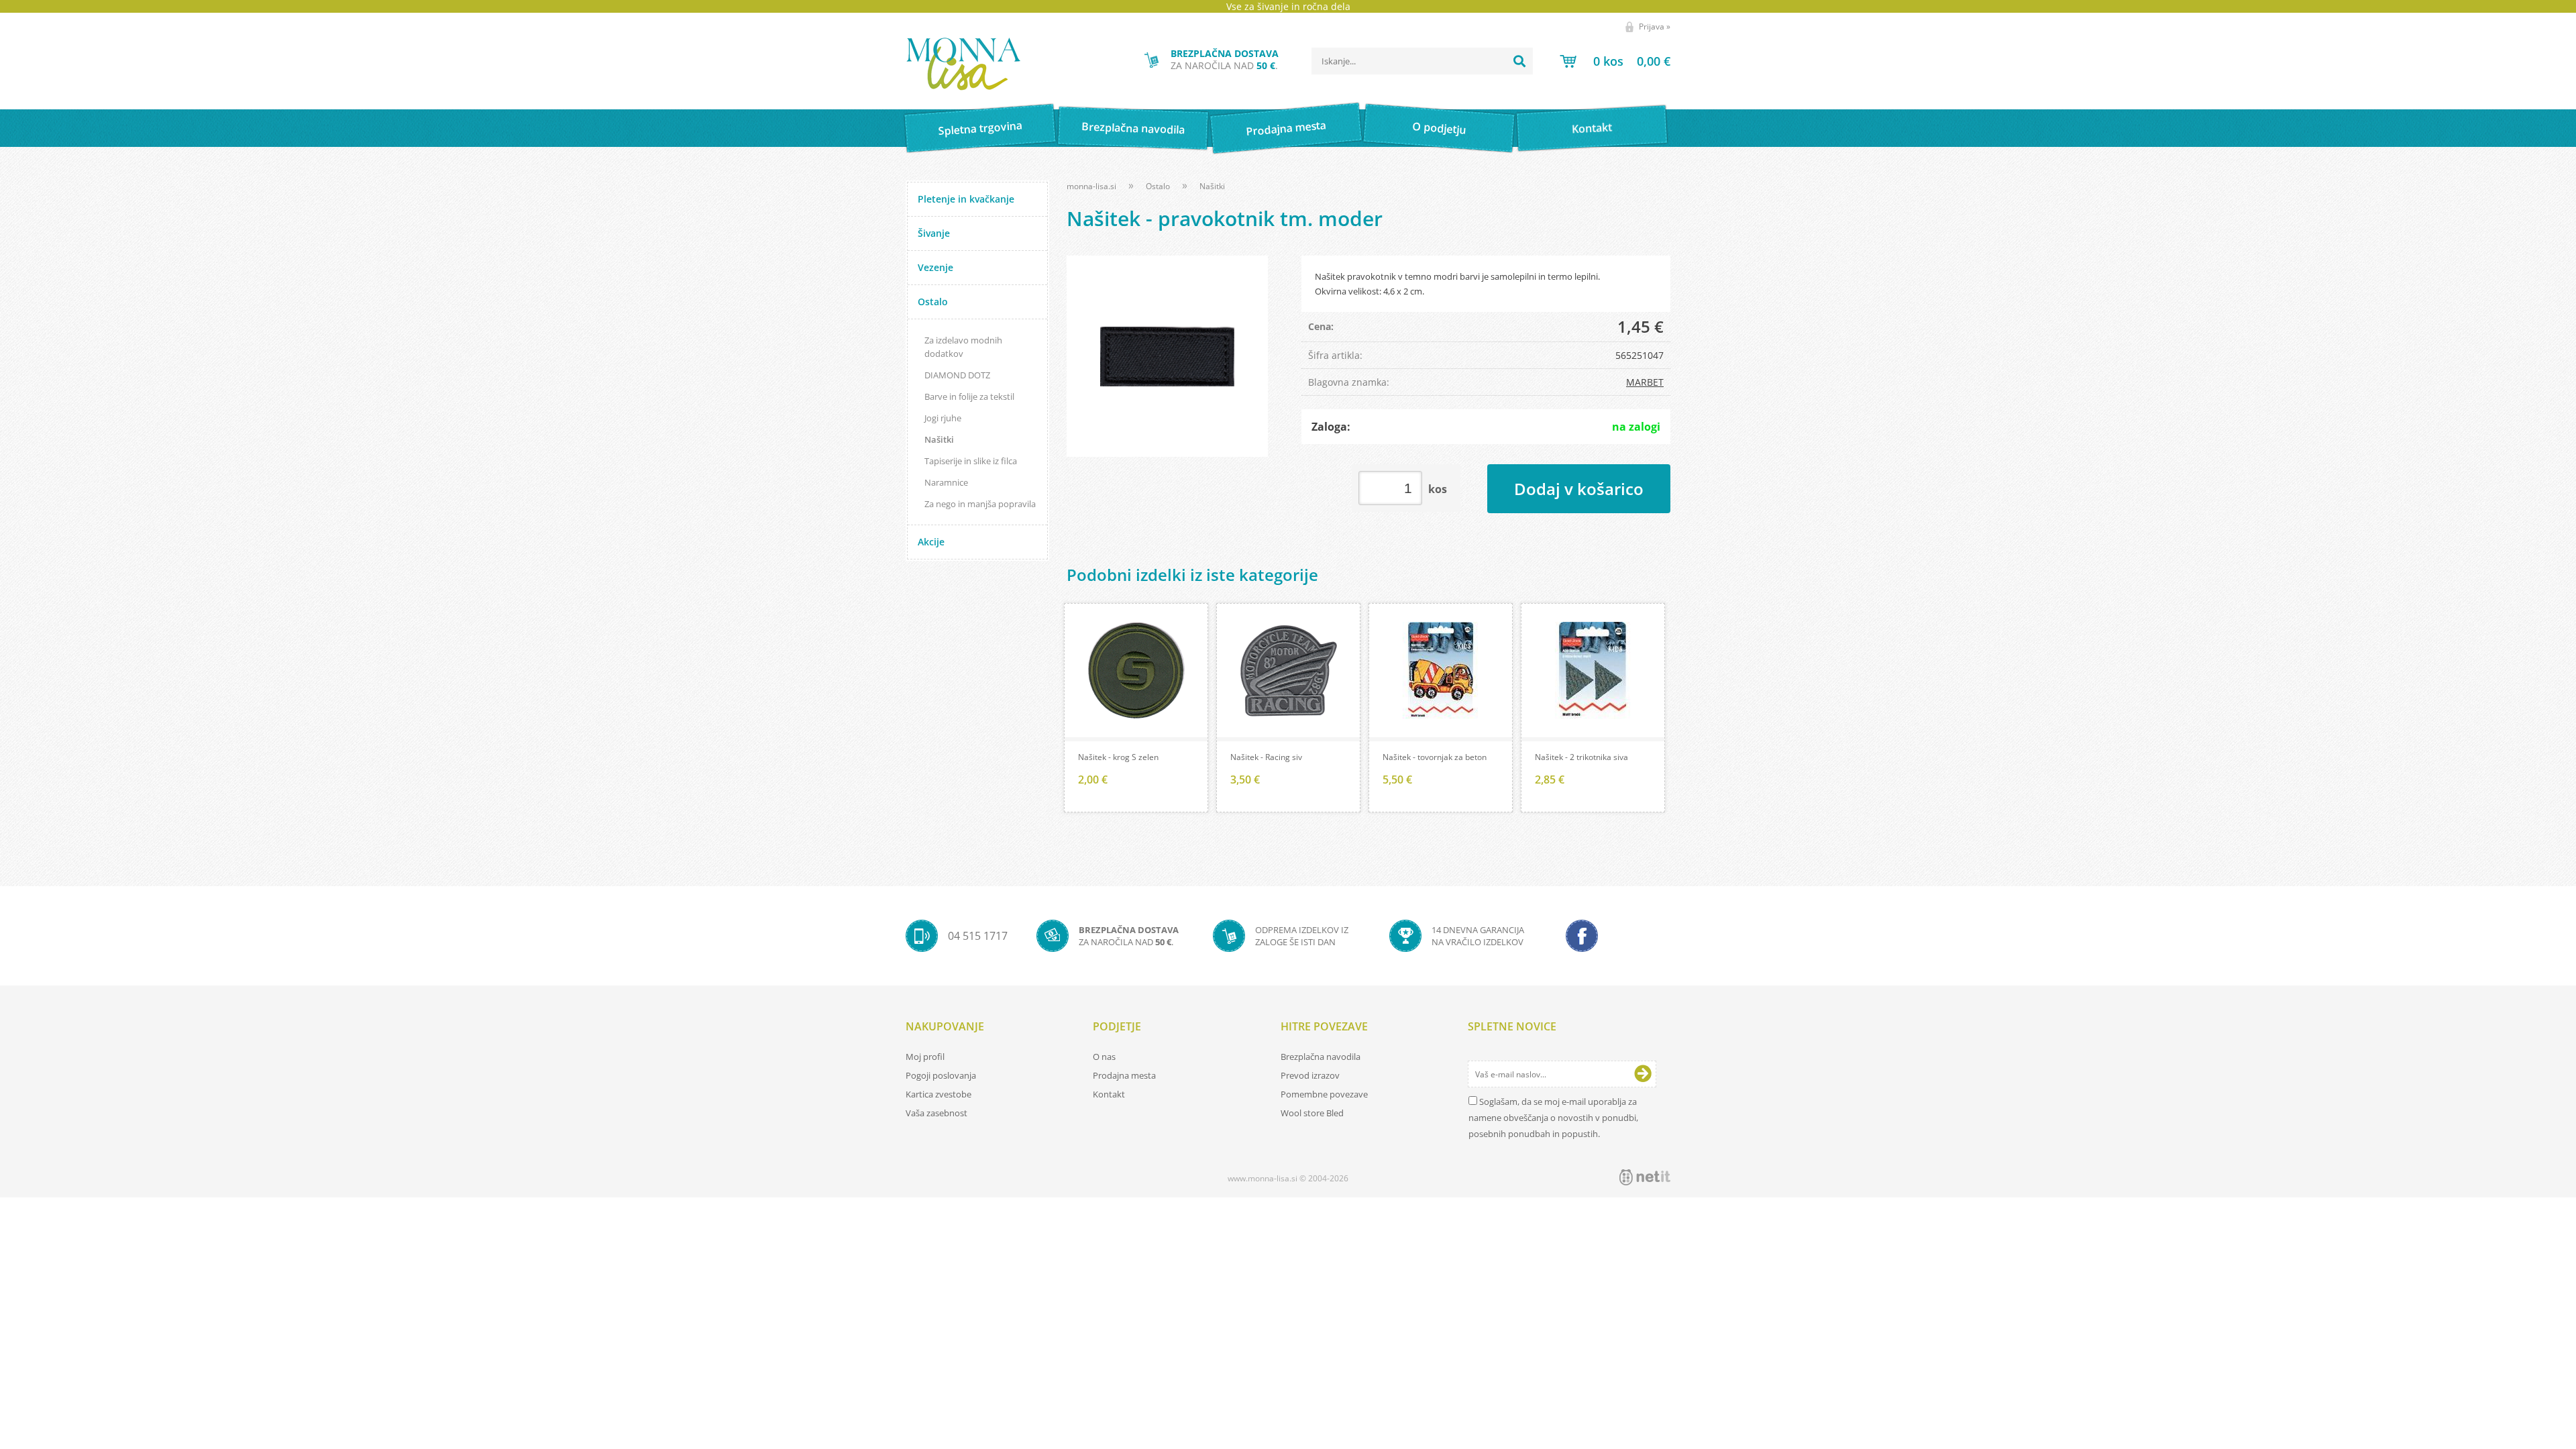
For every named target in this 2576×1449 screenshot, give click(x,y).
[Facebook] (1582, 936)
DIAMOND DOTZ (957, 375)
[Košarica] (1615, 61)
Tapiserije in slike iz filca (971, 461)
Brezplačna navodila (1133, 128)
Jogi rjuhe (943, 418)
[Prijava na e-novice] (1643, 1074)
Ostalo (933, 302)
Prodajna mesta (1286, 128)
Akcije (931, 542)
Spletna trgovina (980, 128)
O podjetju (1439, 128)
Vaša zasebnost (936, 1113)
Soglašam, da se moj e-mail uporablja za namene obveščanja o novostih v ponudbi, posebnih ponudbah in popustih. (1553, 1118)
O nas (1104, 1057)
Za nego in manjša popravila (980, 504)
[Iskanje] (1519, 61)
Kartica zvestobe (938, 1094)
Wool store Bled (1312, 1113)
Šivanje (934, 233)
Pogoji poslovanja (941, 1075)
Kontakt (1592, 128)
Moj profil (925, 1057)
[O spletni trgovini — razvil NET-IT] (1645, 1177)
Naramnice (946, 482)
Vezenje (935, 267)
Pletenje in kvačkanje (966, 199)
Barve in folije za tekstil (969, 396)
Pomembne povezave (1324, 1094)
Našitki (939, 439)
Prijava (1655, 26)
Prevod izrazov (1310, 1075)
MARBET (1645, 382)
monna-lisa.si (1091, 186)
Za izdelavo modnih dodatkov (963, 347)
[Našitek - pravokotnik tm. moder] (1167, 356)
